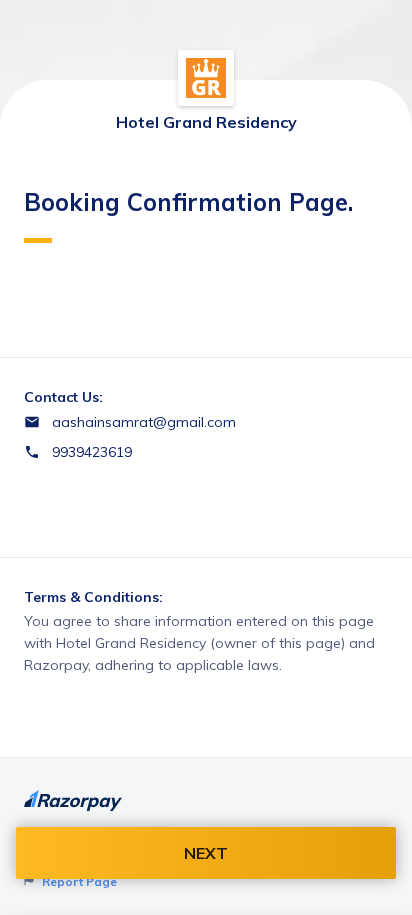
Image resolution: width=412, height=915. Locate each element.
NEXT (206, 853)
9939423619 (92, 452)
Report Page (78, 881)
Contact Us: (63, 397)
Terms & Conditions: (93, 597)
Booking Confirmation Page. (188, 202)
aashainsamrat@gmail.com (144, 422)
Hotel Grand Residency (206, 122)
